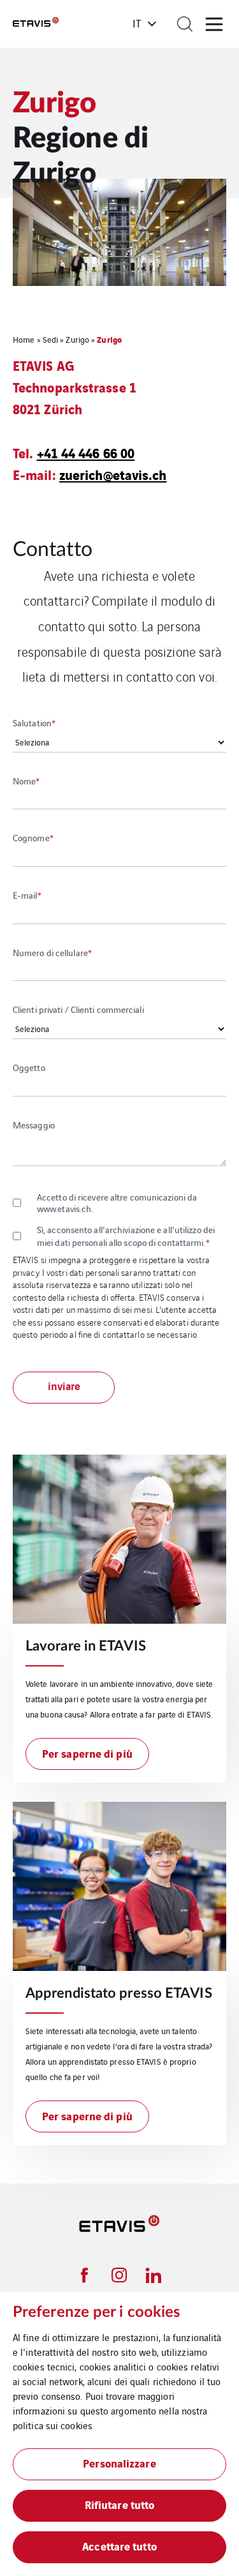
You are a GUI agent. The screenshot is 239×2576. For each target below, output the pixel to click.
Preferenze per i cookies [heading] (97, 2312)
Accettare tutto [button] (119, 2546)
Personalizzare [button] (119, 2463)
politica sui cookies (53, 2425)
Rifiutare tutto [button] (120, 2504)
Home (24, 339)
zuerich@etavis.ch (113, 474)
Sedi (50, 339)
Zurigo (77, 339)
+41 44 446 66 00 (86, 452)
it (137, 23)
